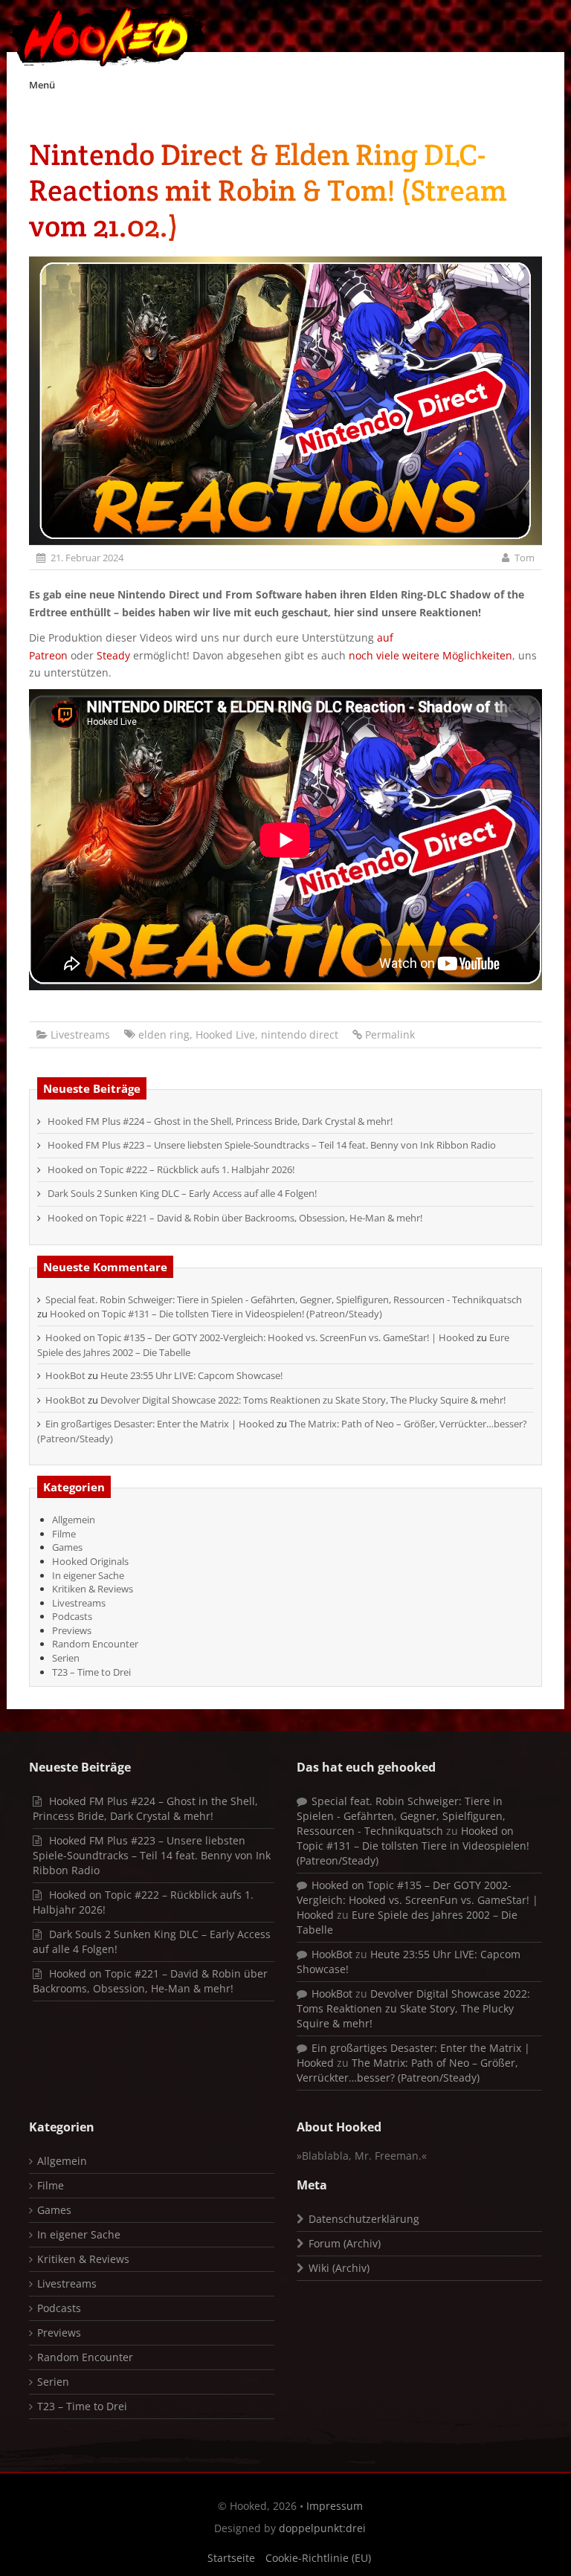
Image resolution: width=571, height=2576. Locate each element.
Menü (42, 85)
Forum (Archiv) (345, 2243)
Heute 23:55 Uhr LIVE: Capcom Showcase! (191, 1375)
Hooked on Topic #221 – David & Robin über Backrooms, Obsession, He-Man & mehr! (235, 1218)
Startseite (231, 2558)
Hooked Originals (90, 1561)
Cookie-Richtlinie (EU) (318, 2558)
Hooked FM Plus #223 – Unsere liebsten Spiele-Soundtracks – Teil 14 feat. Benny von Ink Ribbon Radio (272, 1145)
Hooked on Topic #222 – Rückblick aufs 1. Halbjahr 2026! (171, 1169)
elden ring (164, 1034)
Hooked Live (225, 1034)
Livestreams (80, 1034)
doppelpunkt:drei (322, 2528)
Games (67, 1547)
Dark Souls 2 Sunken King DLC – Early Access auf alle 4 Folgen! (182, 1193)
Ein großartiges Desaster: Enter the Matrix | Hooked (160, 1424)
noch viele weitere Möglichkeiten (430, 655)
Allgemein (74, 1520)
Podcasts (72, 1616)
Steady (113, 655)
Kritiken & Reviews (93, 1589)
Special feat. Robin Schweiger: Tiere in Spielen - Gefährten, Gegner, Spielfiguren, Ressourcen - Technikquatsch (284, 1300)
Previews (72, 1630)
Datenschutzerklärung (364, 2219)
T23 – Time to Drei (91, 1672)
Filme (64, 1534)
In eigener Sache (88, 1575)
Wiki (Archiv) (339, 2268)
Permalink (390, 1034)
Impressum (335, 2506)
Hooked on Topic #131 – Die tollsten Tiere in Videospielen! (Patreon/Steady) (216, 1314)
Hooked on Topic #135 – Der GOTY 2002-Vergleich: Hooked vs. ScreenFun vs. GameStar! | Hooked (260, 1337)
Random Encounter (95, 1644)
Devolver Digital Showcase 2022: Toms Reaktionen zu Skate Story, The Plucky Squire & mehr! (303, 1400)
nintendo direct (300, 1034)
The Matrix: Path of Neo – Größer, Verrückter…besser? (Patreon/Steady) (407, 2070)
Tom (525, 558)
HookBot (65, 1375)
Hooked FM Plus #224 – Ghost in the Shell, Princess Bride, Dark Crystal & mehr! (220, 1121)
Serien (66, 1658)
